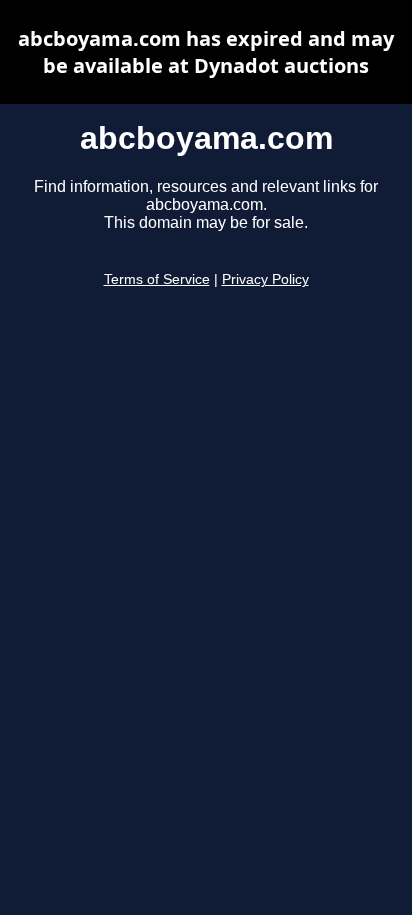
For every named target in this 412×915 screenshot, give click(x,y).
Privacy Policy (265, 279)
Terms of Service (157, 279)
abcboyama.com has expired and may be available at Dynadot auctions (206, 52)
